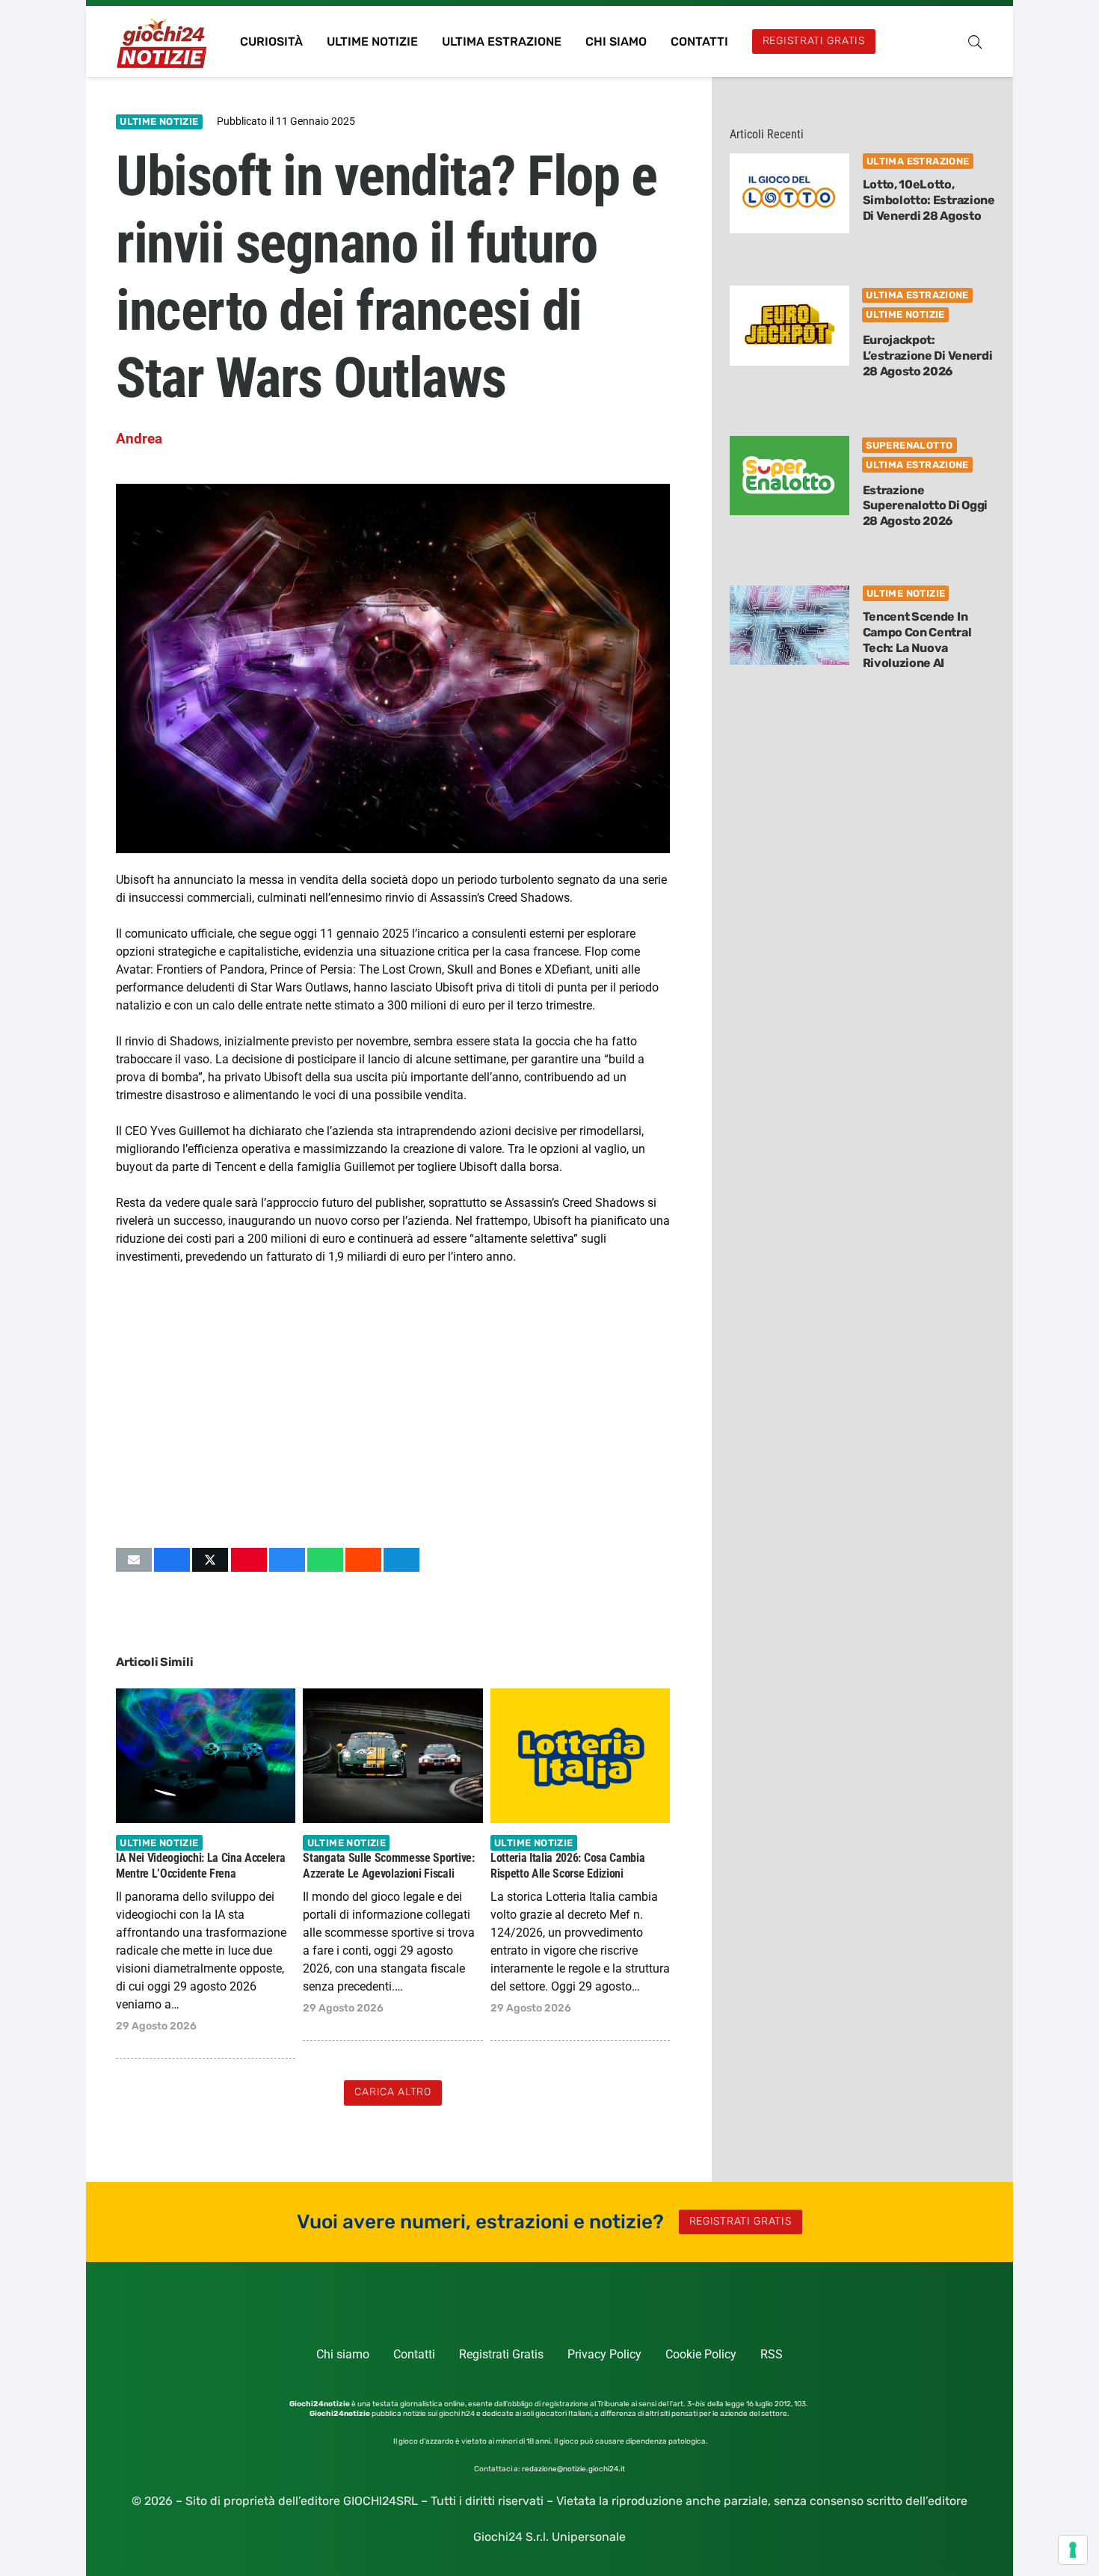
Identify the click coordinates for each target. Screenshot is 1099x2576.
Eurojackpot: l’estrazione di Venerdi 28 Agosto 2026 (928, 356)
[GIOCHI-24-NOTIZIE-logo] (163, 42)
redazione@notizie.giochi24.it (573, 2469)
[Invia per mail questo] (134, 1560)
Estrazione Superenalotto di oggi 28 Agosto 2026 (925, 506)
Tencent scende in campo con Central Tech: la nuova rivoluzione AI (917, 640)
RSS (772, 2354)
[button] (975, 42)
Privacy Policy (604, 2354)
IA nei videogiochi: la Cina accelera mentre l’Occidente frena (200, 1865)
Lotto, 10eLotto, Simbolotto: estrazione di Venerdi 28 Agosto (929, 200)
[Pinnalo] (249, 1560)
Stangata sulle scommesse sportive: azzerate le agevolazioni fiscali (388, 1865)
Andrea (139, 439)
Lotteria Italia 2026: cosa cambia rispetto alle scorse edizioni (567, 1865)
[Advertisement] (393, 1407)
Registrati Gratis (501, 2354)
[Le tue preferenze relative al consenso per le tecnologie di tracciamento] (1073, 2550)
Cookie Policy (701, 2354)
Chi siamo (343, 2354)
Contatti (414, 2354)
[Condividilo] (172, 1560)
